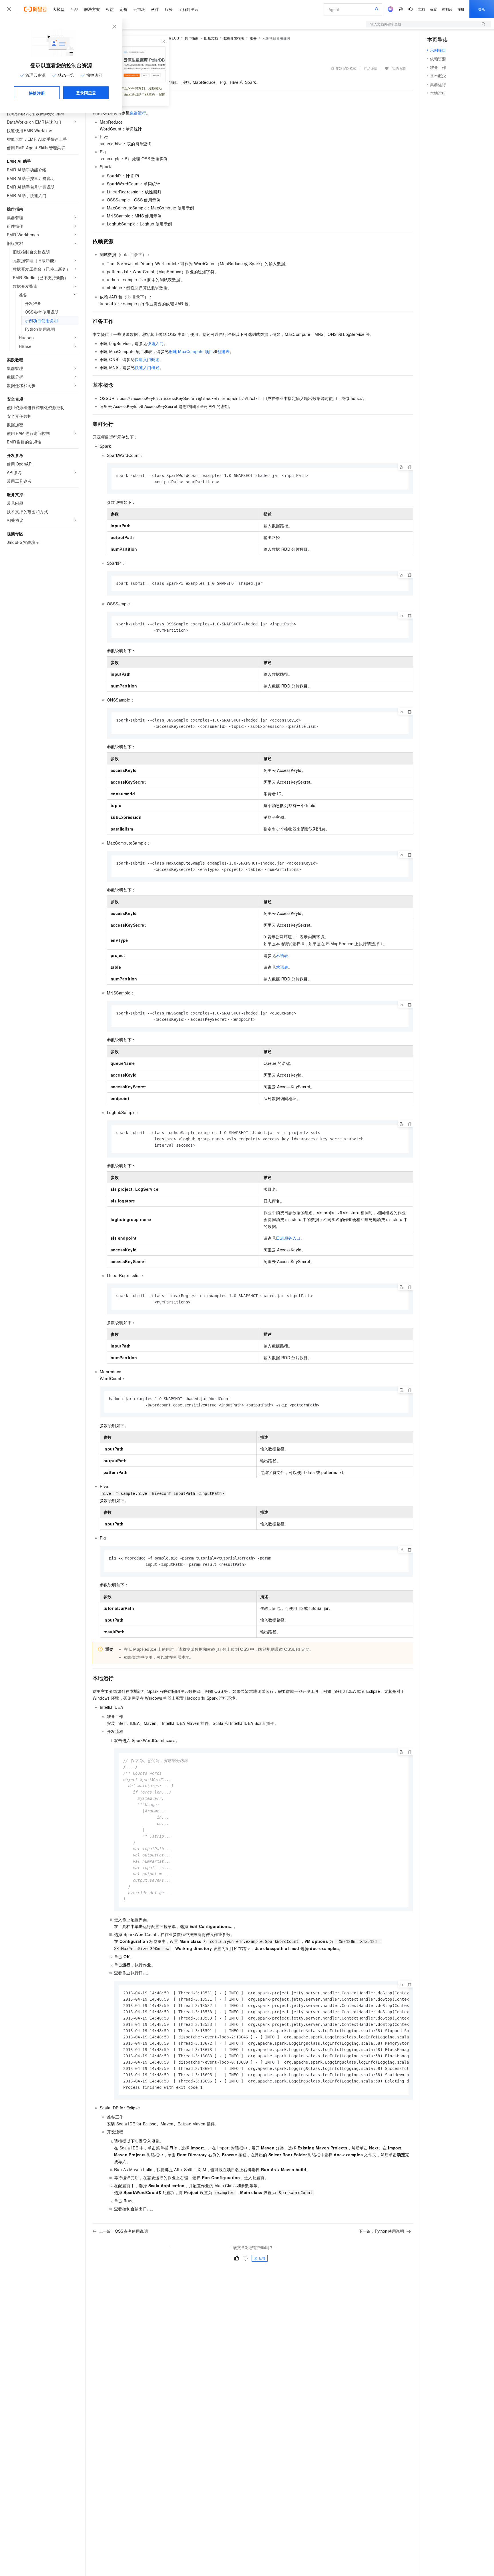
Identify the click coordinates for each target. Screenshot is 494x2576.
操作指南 (192, 38)
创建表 (223, 351)
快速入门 (156, 343)
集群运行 (138, 113)
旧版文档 (211, 38)
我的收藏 (399, 68)
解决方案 (92, 9)
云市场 (139, 9)
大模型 (59, 9)
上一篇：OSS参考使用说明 (123, 2231)
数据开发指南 (234, 38)
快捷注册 (37, 93)
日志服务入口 (288, 1238)
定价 (124, 9)
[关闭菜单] (9, 9)
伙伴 (155, 9)
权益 (110, 9)
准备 (253, 38)
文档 (421, 9)
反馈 (262, 2258)
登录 (482, 9)
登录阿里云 (86, 93)
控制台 (447, 9)
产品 (74, 9)
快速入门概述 (147, 359)
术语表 (282, 955)
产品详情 (370, 68)
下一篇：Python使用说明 (381, 2231)
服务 (169, 9)
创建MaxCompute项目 (191, 351)
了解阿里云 (188, 9)
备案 (433, 9)
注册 (461, 9)
